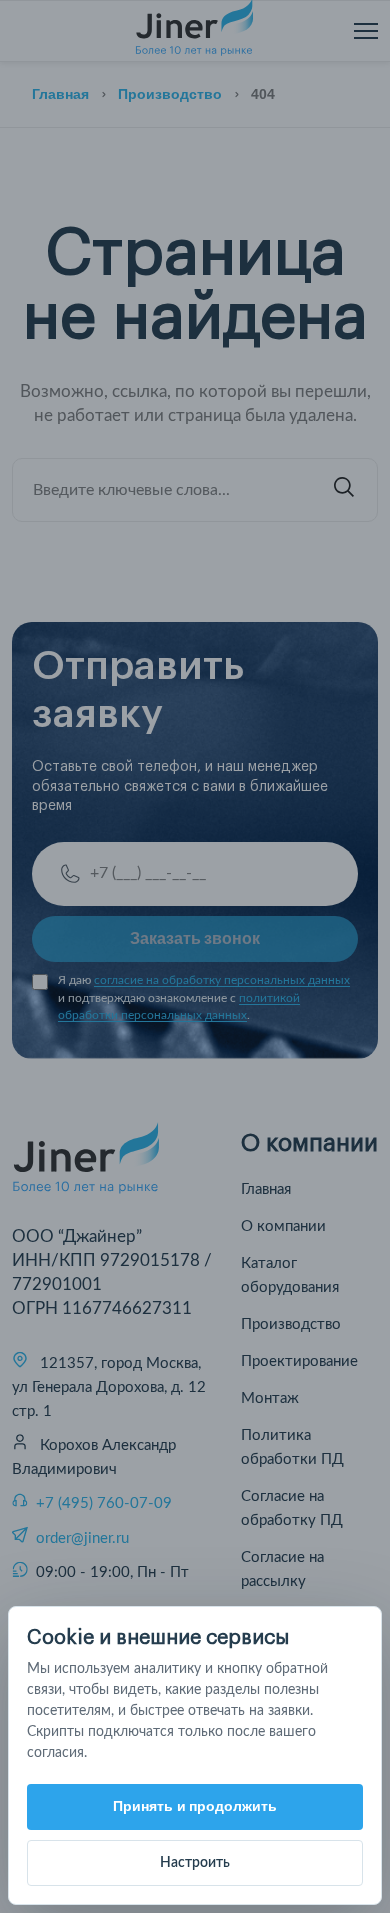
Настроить (195, 1863)
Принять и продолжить (195, 1806)
